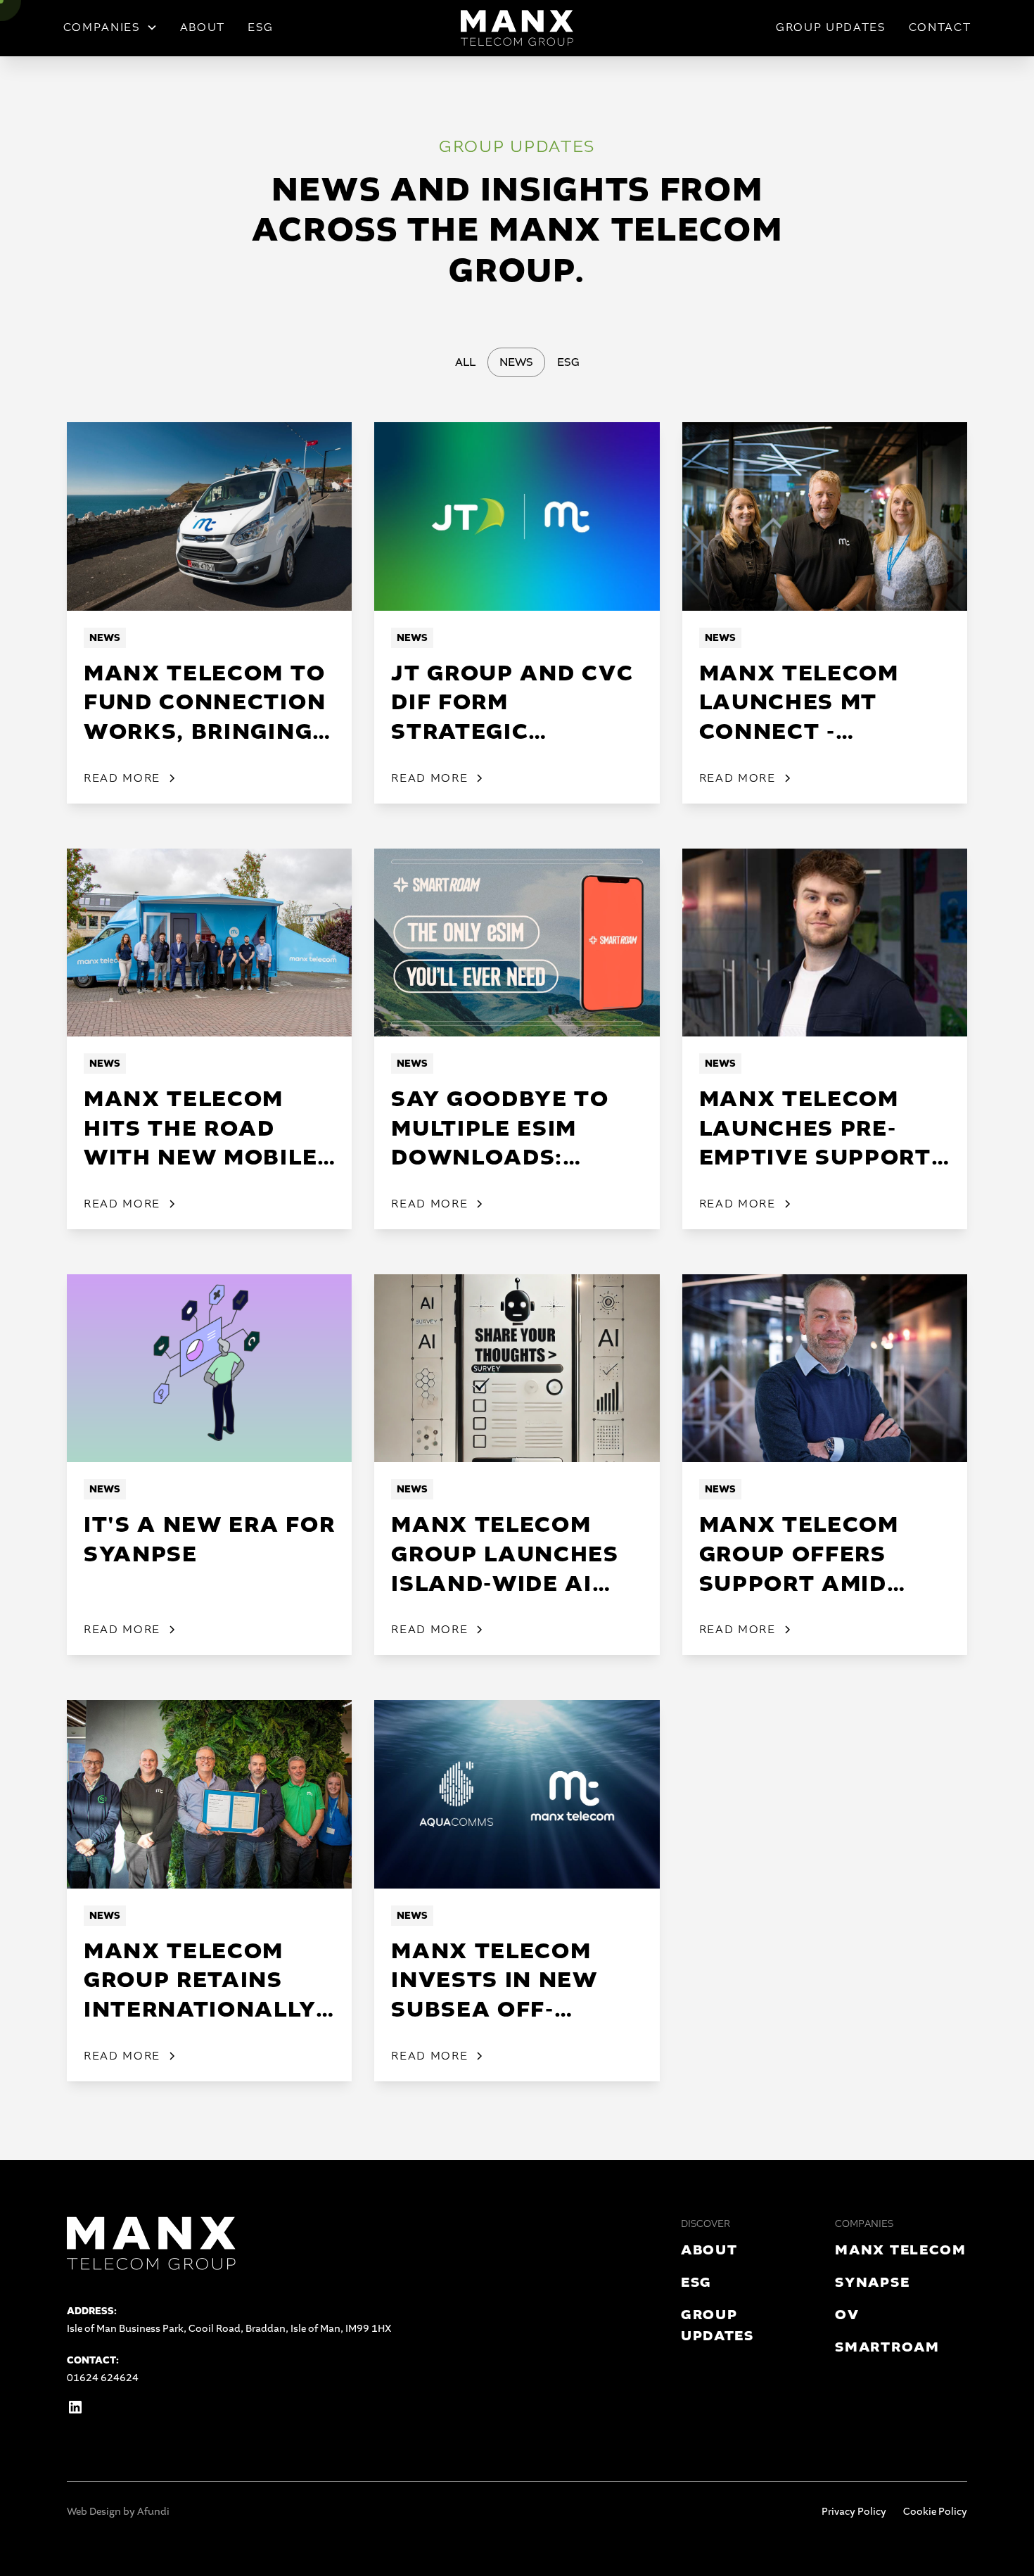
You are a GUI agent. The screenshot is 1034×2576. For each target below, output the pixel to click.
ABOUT (709, 2250)
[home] (517, 28)
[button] (110, 27)
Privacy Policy (854, 2512)
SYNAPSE (872, 2282)
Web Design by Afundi (118, 2512)
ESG (261, 27)
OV (847, 2315)
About (203, 27)
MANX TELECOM (900, 2250)
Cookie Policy (935, 2512)
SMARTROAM (887, 2347)
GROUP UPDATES (831, 27)
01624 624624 (103, 2378)
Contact (940, 27)
